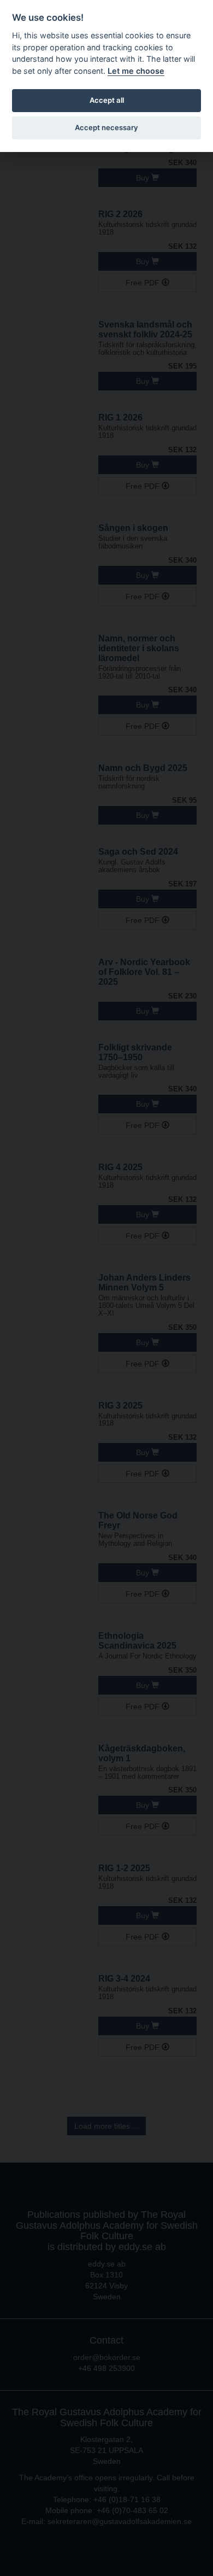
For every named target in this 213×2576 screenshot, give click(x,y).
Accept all (107, 100)
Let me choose (136, 71)
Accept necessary (106, 127)
